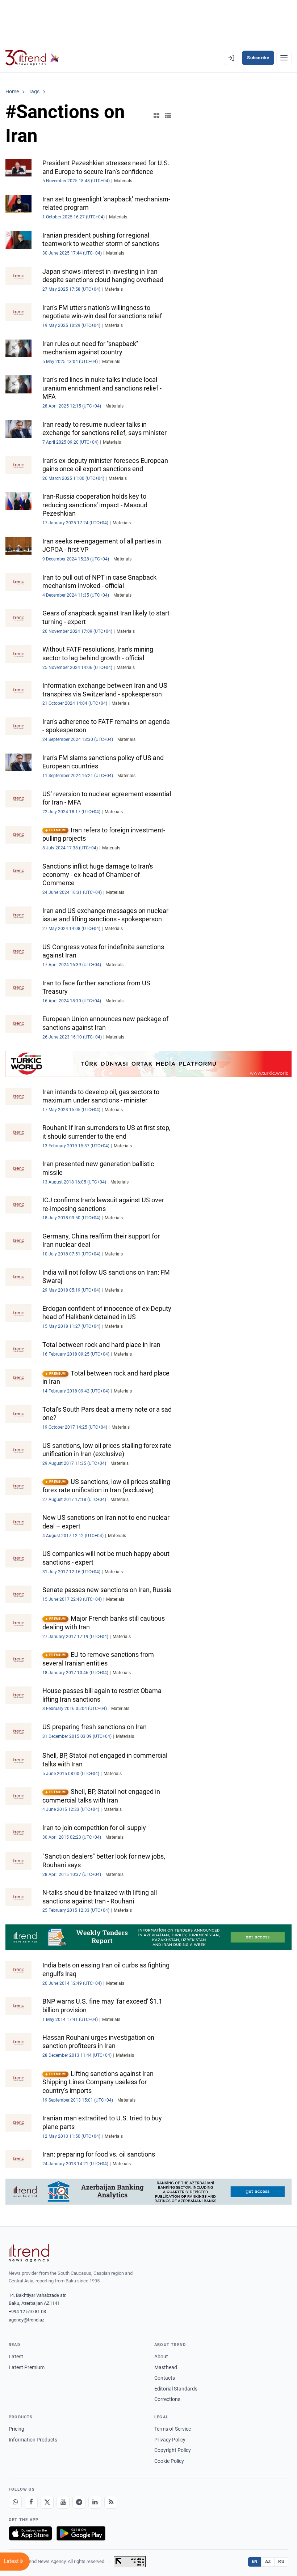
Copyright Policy (173, 2450)
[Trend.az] (32, 58)
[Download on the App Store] (30, 2533)
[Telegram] (79, 2502)
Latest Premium (27, 2367)
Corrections (167, 2399)
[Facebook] (31, 2502)
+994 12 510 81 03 (27, 2311)
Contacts (165, 2378)
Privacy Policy (170, 2440)
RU (281, 2562)
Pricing (16, 2429)
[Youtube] (63, 2502)
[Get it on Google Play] (81, 2533)
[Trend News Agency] (29, 2253)
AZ (268, 2562)
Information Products (33, 2440)
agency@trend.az (26, 2320)
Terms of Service (173, 2429)
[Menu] (284, 58)
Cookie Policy (169, 2461)
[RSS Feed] (111, 2502)
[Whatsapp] (15, 2502)
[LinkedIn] (95, 2502)
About (161, 2357)
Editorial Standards (176, 2389)
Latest (16, 2357)
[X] (47, 2502)
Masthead (166, 2367)
